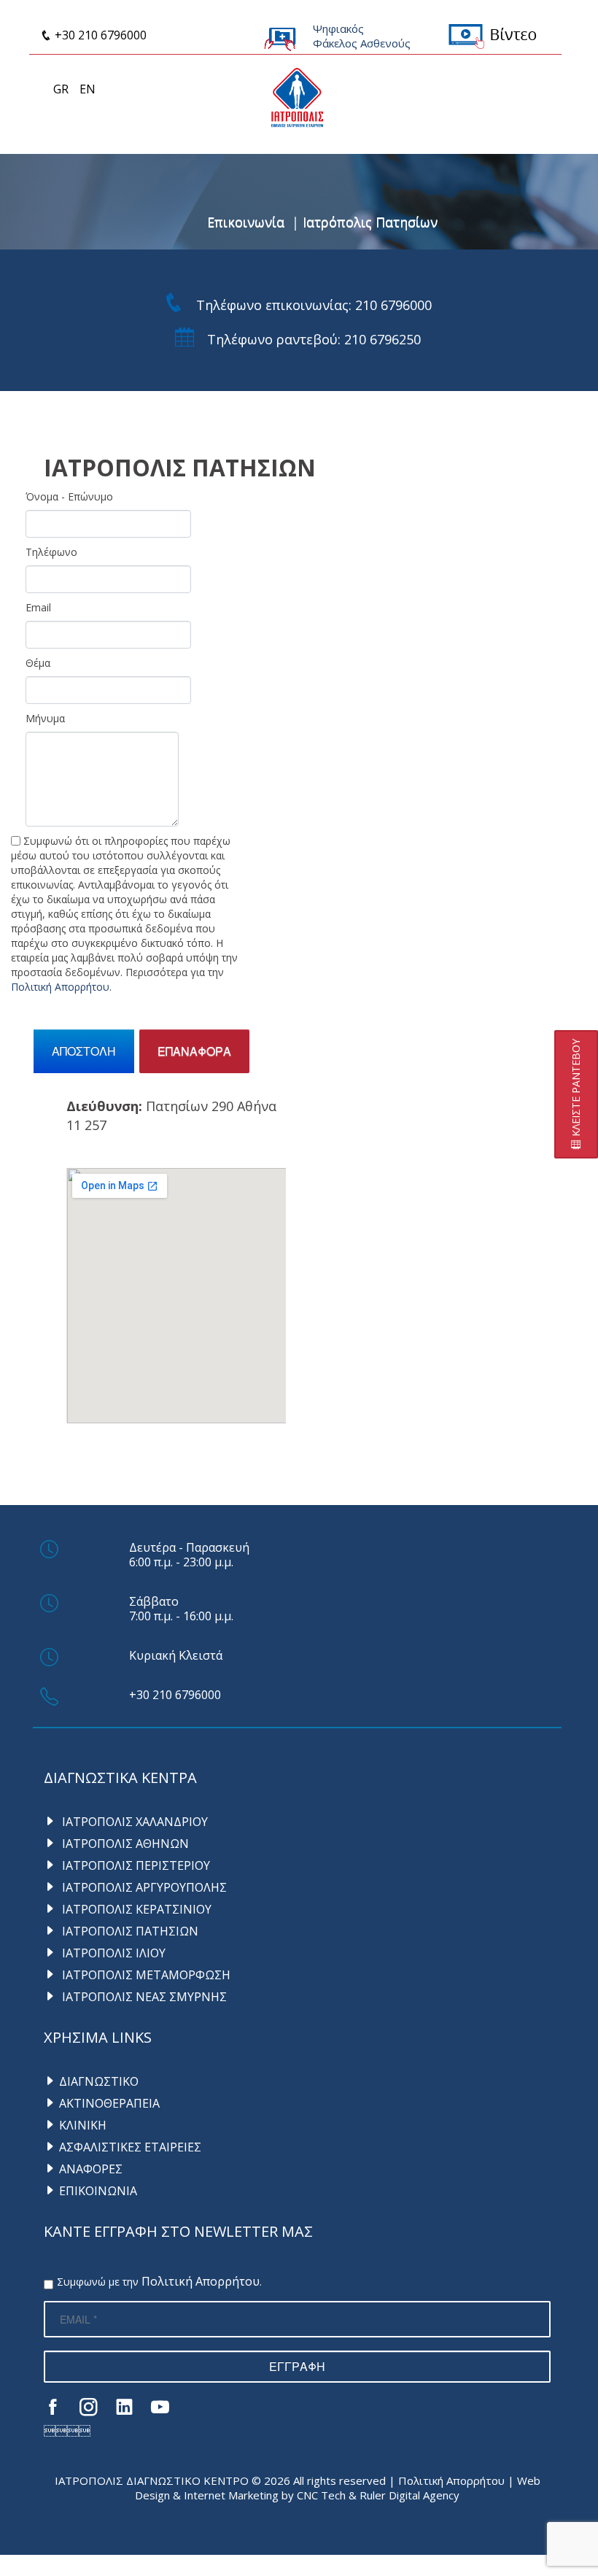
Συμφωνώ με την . (159, 2282)
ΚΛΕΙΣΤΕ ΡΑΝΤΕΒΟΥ (576, 1089)
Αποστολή (84, 1051)
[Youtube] (160, 2406)
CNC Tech (321, 2495)
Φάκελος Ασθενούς (362, 43)
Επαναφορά (194, 1051)
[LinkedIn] (124, 2406)
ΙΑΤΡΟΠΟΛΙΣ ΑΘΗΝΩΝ (124, 1844)
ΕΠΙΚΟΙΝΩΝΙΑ (98, 2191)
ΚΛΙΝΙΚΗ (83, 2125)
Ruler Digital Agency (409, 2495)
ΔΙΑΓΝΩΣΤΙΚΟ (99, 2081)
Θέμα (38, 663)
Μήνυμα (45, 718)
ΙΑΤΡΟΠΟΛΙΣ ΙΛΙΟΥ (112, 1953)
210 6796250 (383, 339)
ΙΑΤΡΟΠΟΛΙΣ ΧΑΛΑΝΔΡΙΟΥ (133, 1822)
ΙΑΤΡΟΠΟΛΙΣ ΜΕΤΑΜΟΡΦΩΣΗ (145, 1975)
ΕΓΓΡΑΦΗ (297, 2366)
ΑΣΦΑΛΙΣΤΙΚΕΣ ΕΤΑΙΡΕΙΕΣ (130, 2147)
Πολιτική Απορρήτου (60, 987)
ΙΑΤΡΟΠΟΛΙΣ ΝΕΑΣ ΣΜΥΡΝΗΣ (143, 1997)
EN (88, 89)
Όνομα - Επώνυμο (69, 496)
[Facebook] (53, 2406)
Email (38, 607)
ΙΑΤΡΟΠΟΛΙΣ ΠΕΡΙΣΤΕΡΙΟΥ (135, 1865)
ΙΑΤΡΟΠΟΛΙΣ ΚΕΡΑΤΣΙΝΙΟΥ (135, 1909)
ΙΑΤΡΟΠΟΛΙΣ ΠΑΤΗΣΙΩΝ (129, 1931)
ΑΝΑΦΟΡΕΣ (91, 2169)
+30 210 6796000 (99, 35)
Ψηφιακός (338, 28)
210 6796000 (393, 305)
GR (61, 89)
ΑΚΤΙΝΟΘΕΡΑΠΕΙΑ (109, 2103)
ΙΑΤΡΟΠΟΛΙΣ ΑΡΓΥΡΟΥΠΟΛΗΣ (143, 1887)
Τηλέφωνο (51, 552)
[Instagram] (89, 2406)
